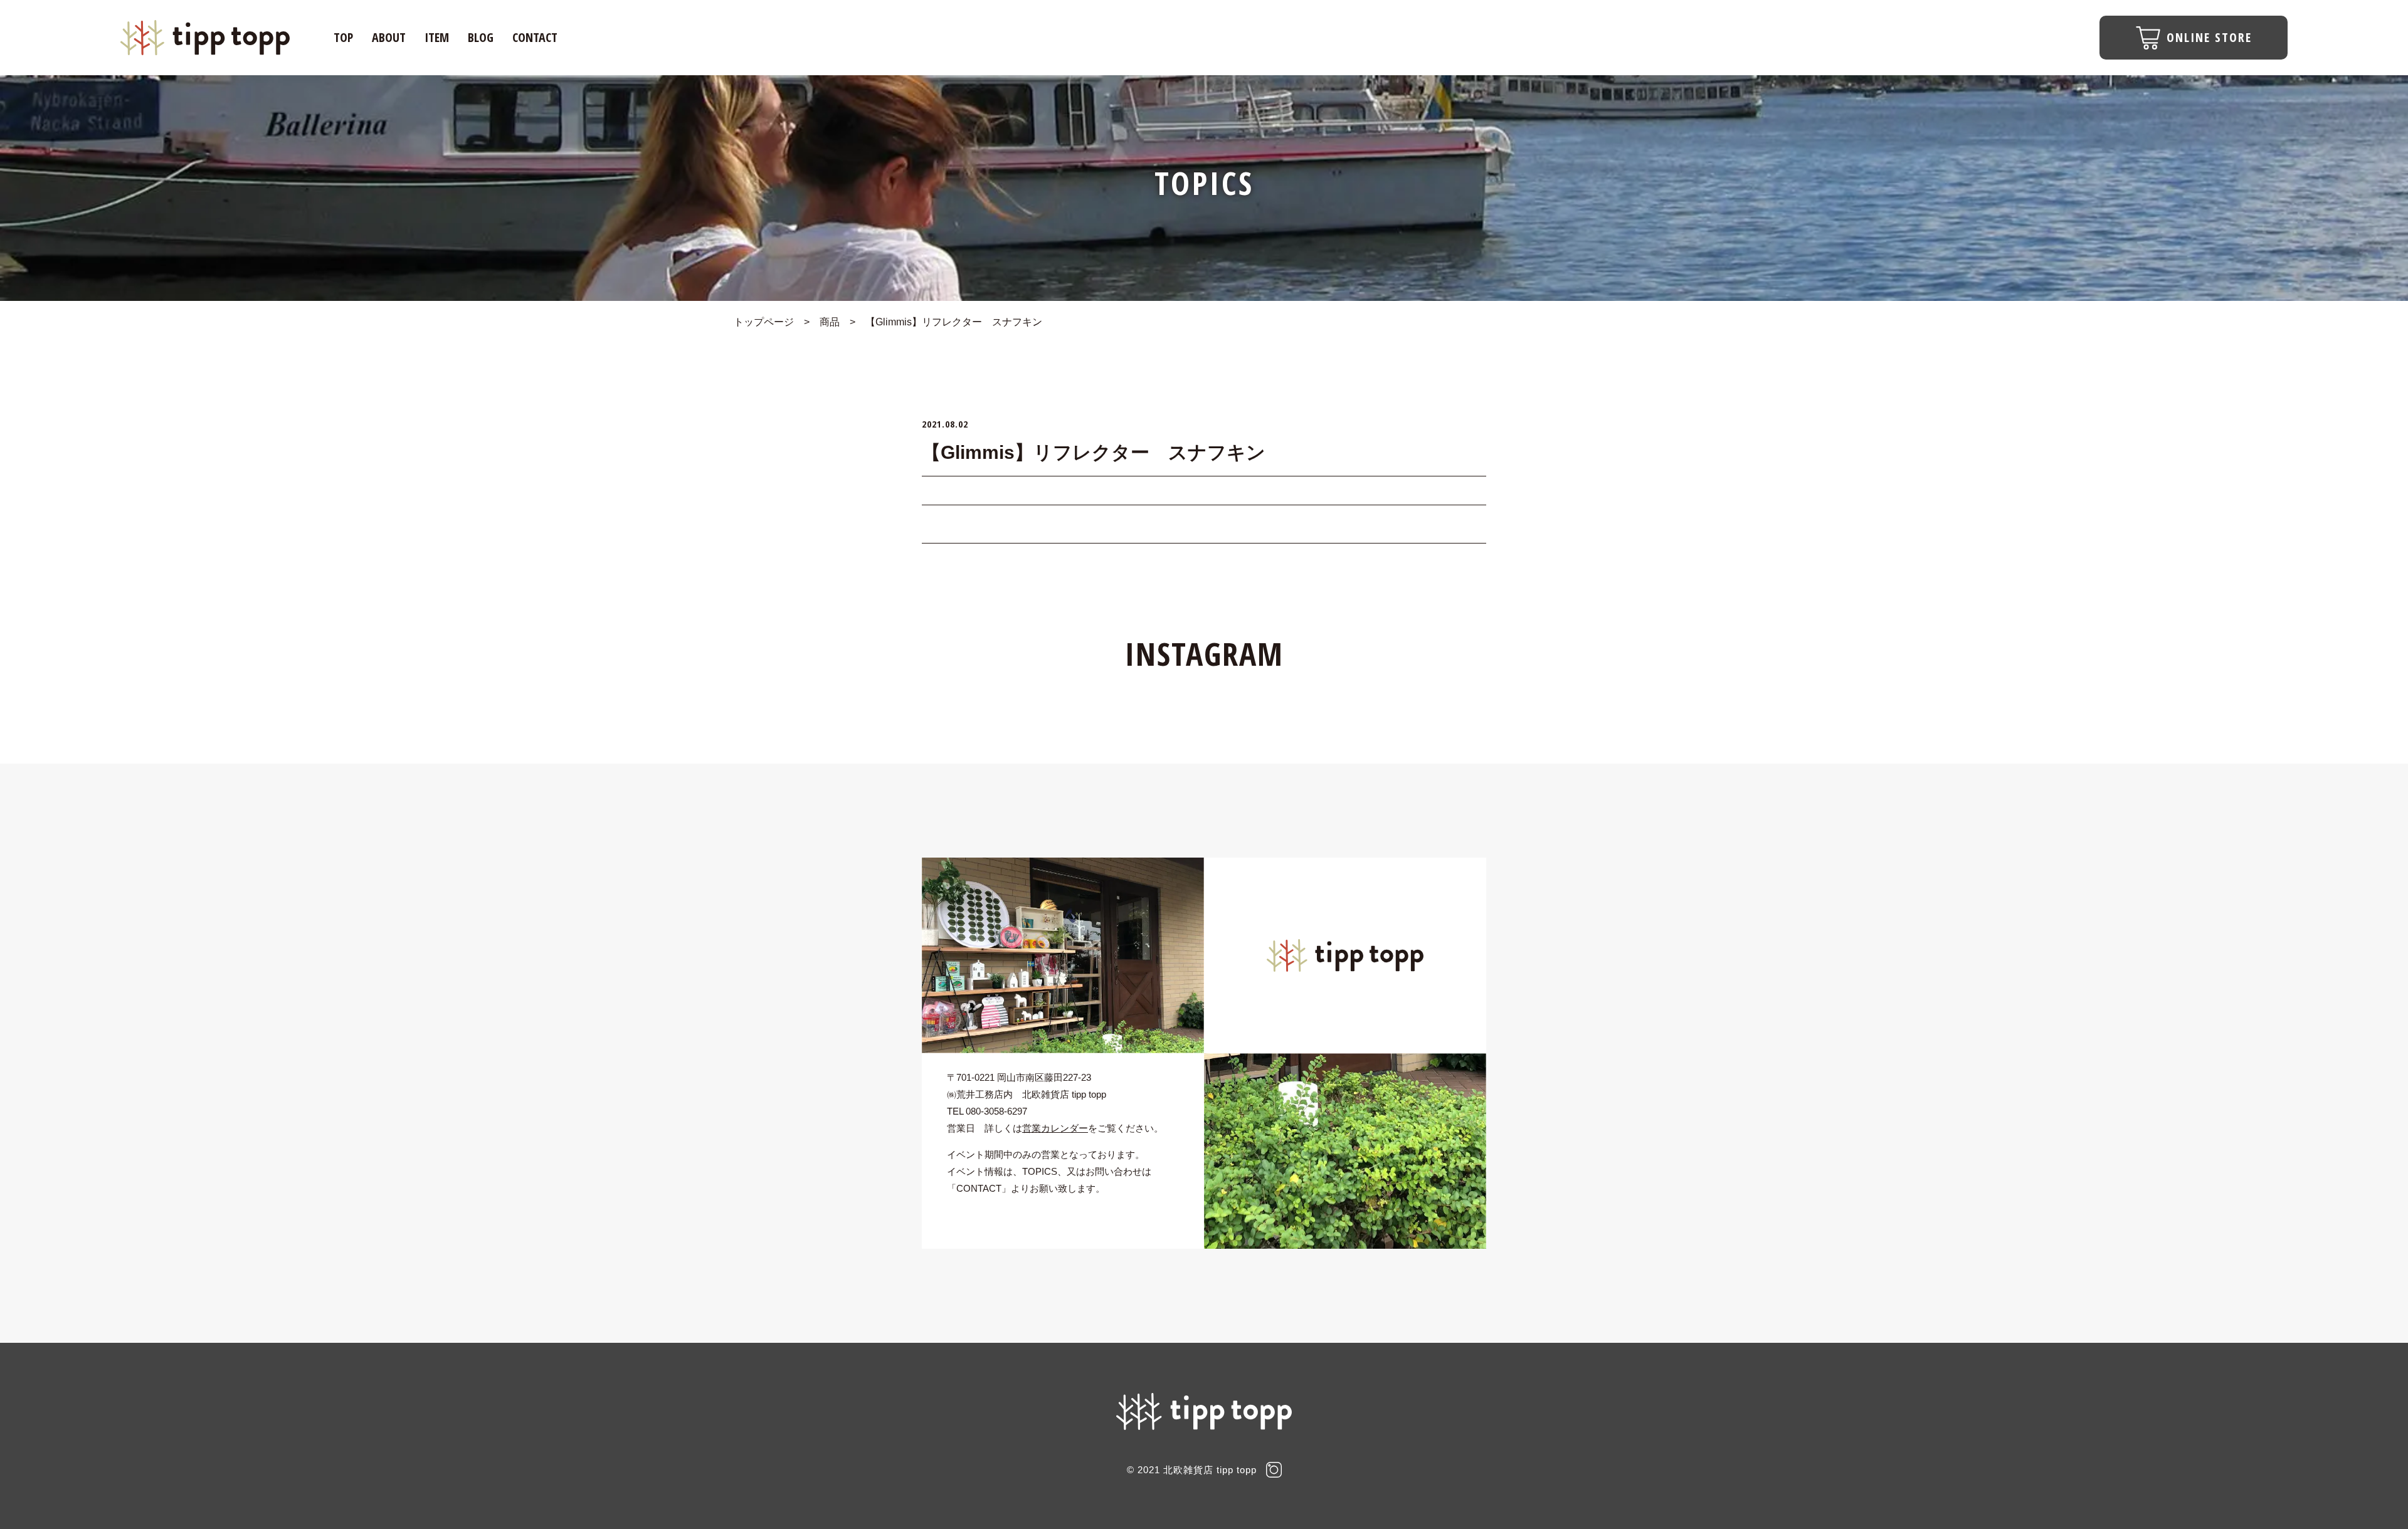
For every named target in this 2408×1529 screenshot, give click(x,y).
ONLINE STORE (2209, 37)
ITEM (437, 37)
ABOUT (389, 37)
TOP (343, 37)
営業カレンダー (1055, 1128)
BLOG (481, 37)
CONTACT (535, 37)
